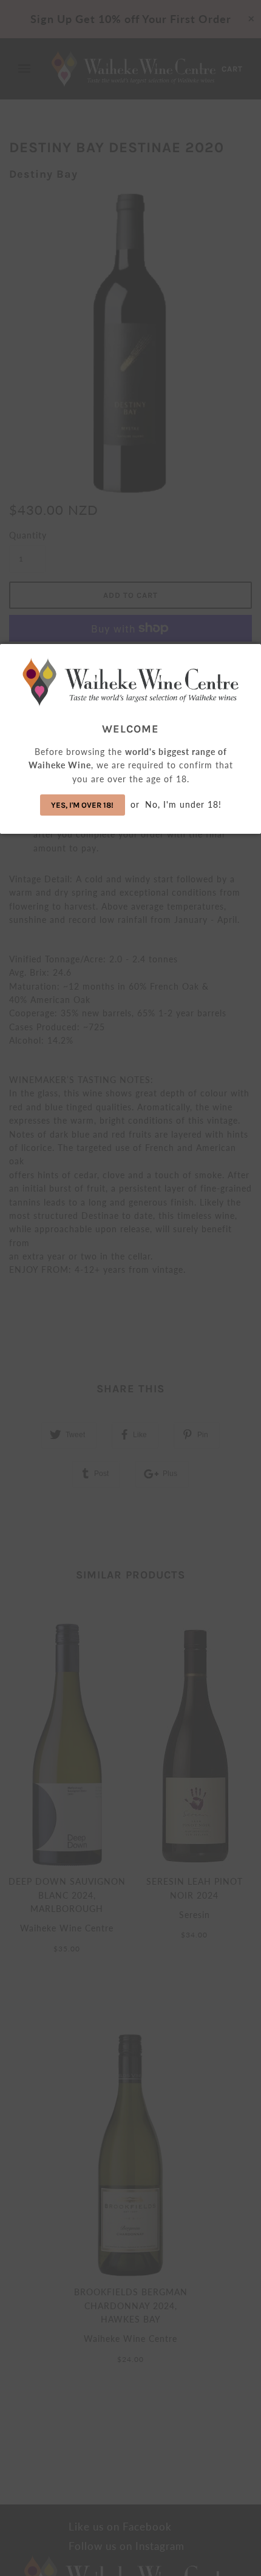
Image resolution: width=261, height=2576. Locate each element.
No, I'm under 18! (183, 804)
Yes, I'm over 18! (82, 805)
